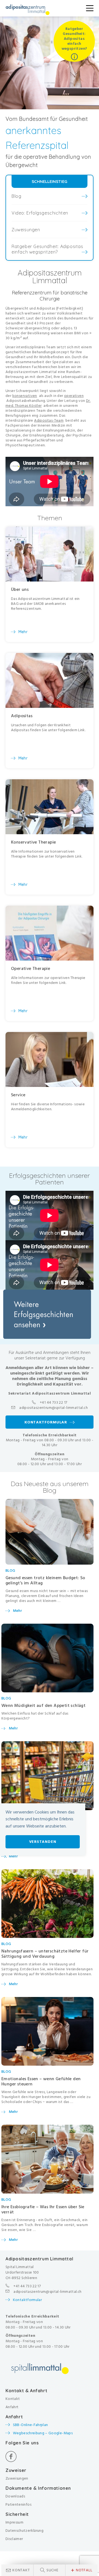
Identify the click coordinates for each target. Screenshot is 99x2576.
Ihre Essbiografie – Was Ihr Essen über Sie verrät (43, 2209)
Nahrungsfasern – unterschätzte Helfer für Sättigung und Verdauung (45, 1954)
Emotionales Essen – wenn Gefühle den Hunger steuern (41, 2081)
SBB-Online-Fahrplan (31, 2425)
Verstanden (43, 1842)
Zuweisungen (26, 230)
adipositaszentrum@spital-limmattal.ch (53, 1408)
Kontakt (21, 2570)
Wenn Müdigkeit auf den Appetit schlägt (43, 1706)
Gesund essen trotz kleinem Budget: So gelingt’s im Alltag (45, 1580)
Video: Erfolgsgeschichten (40, 213)
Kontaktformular (27, 2300)
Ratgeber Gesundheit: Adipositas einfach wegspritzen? (47, 249)
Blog (16, 196)
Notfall (82, 2570)
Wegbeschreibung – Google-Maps (43, 2433)
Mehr (17, 1611)
